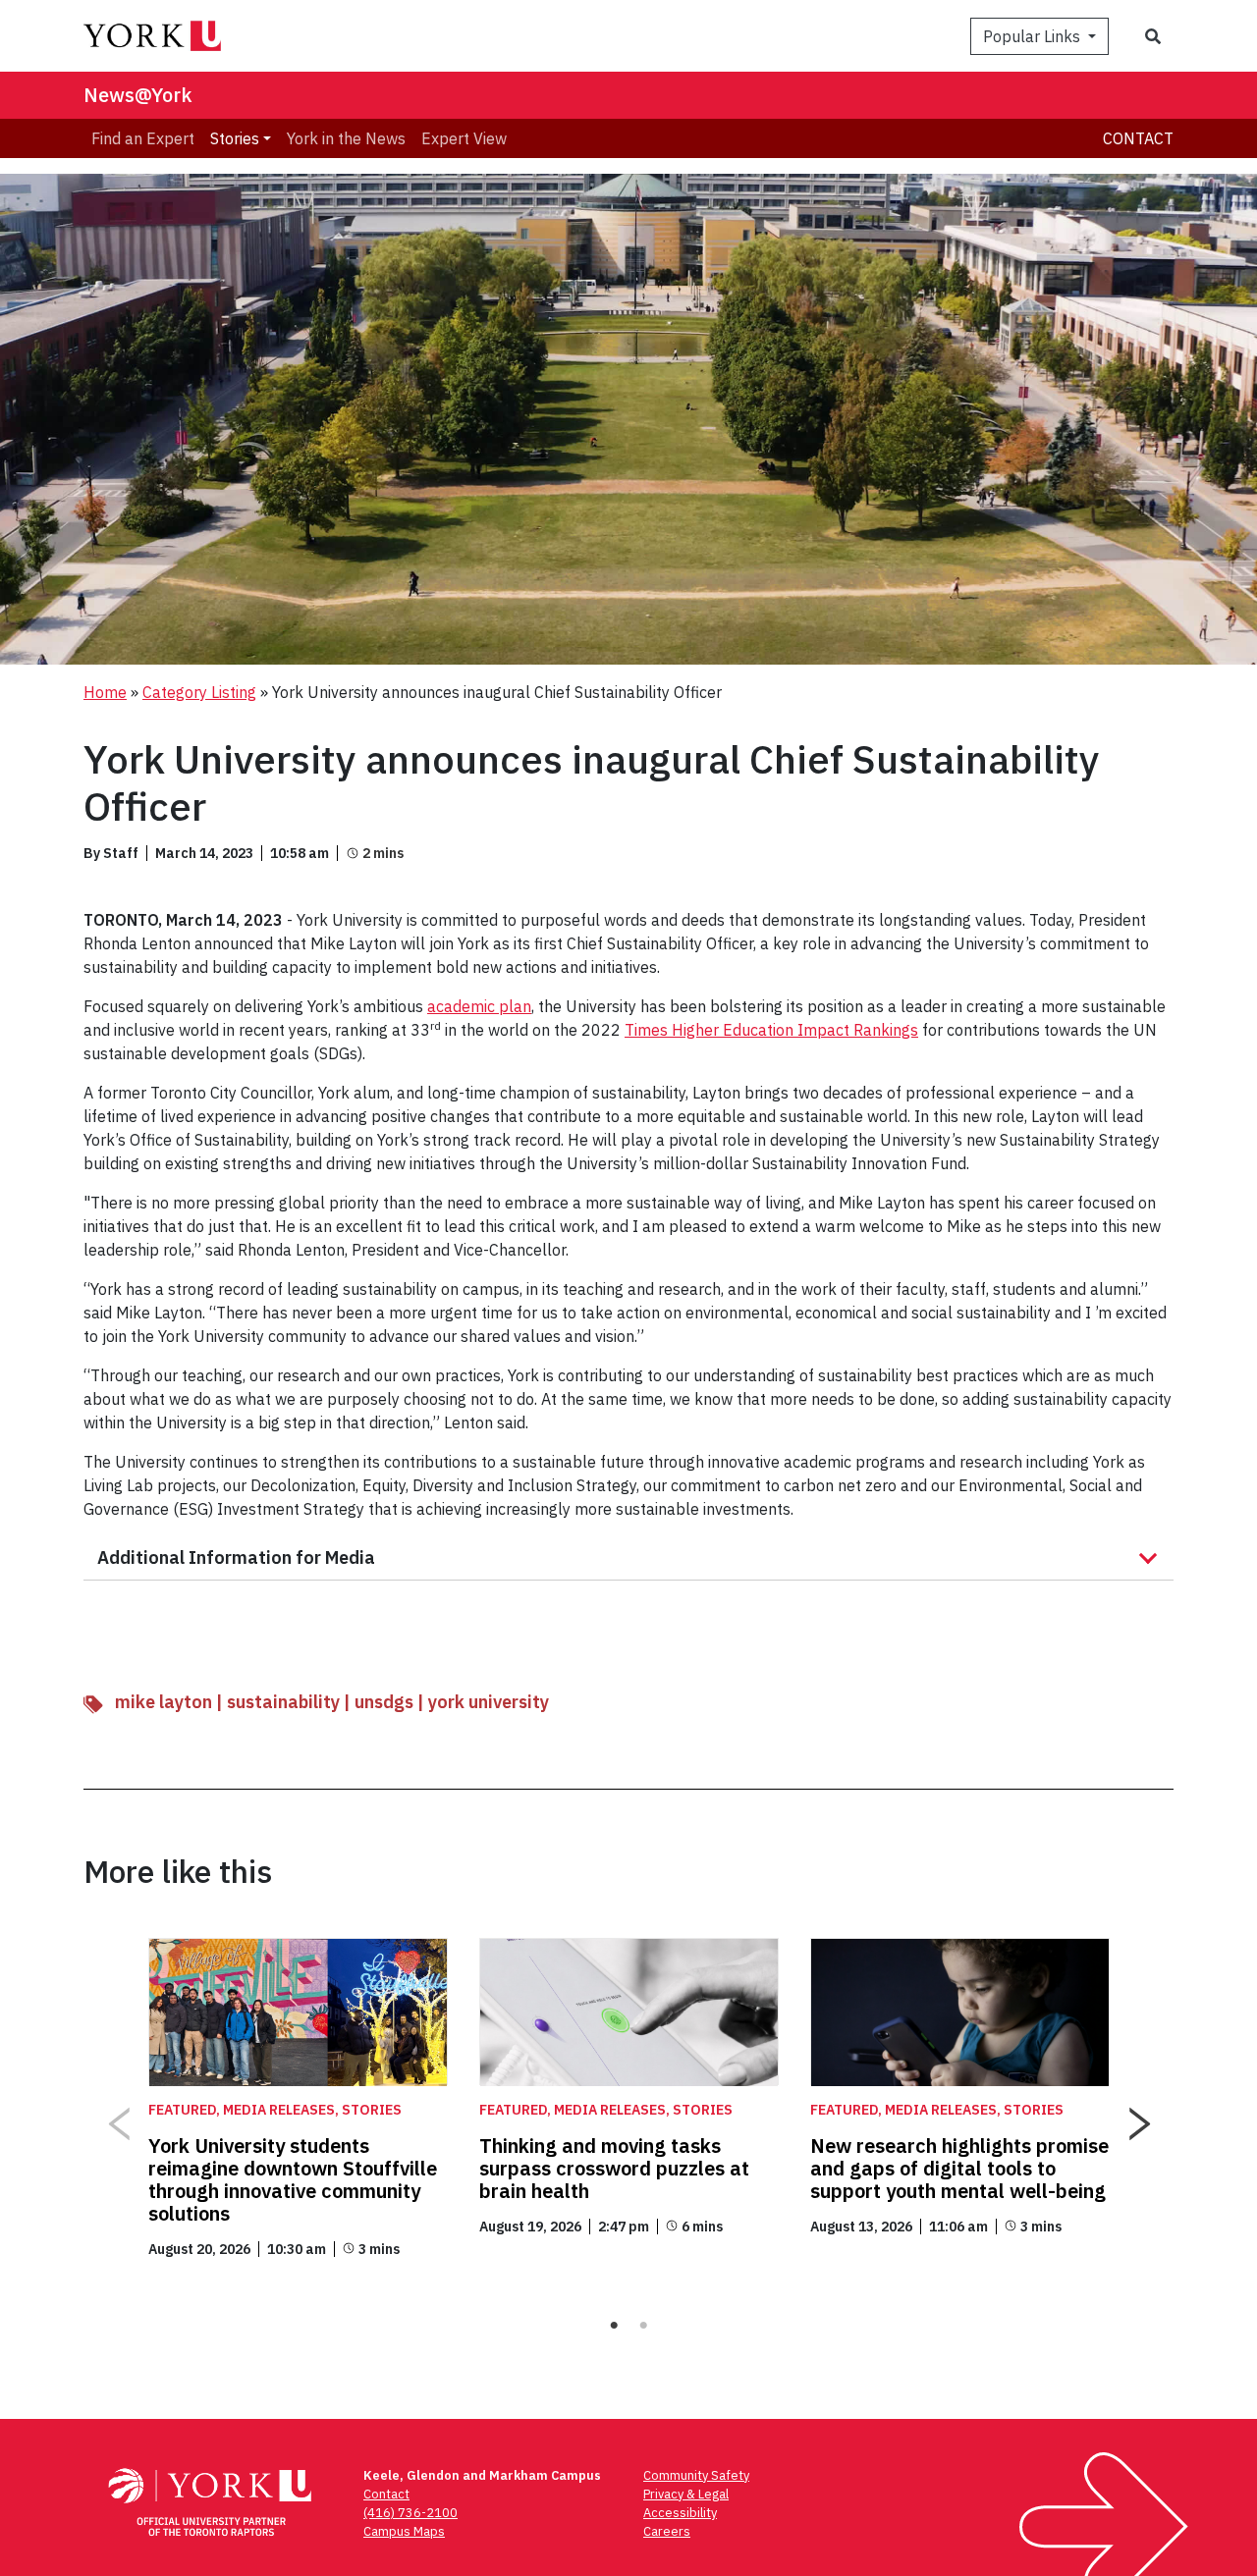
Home (105, 692)
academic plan (479, 1006)
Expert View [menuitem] (464, 138)
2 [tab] (643, 2326)
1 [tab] (614, 2326)
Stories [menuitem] (235, 138)
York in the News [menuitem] (346, 138)
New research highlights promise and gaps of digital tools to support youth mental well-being (959, 2168)
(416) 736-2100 (410, 2513)
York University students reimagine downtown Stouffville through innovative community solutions (293, 2179)
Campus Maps (404, 2531)
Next (1139, 2117)
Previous (118, 2117)
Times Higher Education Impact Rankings (771, 1030)
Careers (667, 2531)
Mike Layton (164, 1702)
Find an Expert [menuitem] (143, 138)
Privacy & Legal (686, 2494)
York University (489, 1702)
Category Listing (199, 692)
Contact (1138, 138)
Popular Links (1034, 36)
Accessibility (680, 2513)
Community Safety (696, 2475)
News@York (138, 95)
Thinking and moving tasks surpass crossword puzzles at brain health (614, 2168)
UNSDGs (384, 1702)
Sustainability (283, 1702)
